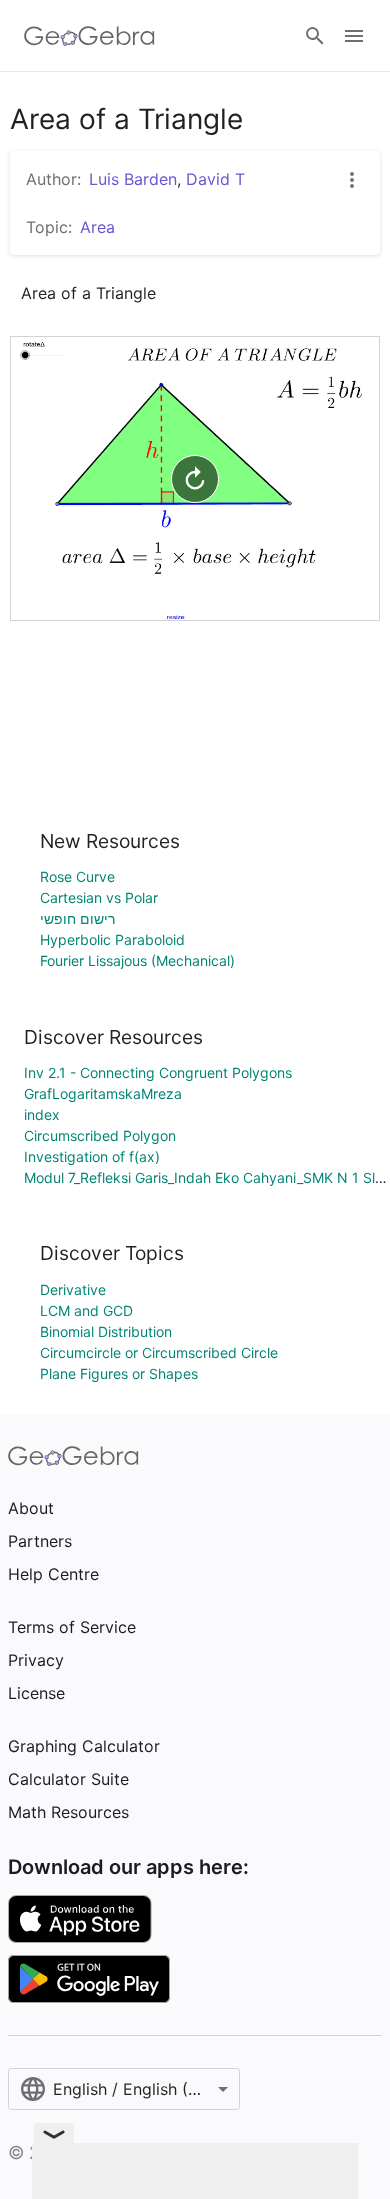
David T (215, 179)
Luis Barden (133, 179)
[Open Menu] (354, 36)
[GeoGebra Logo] (89, 36)
